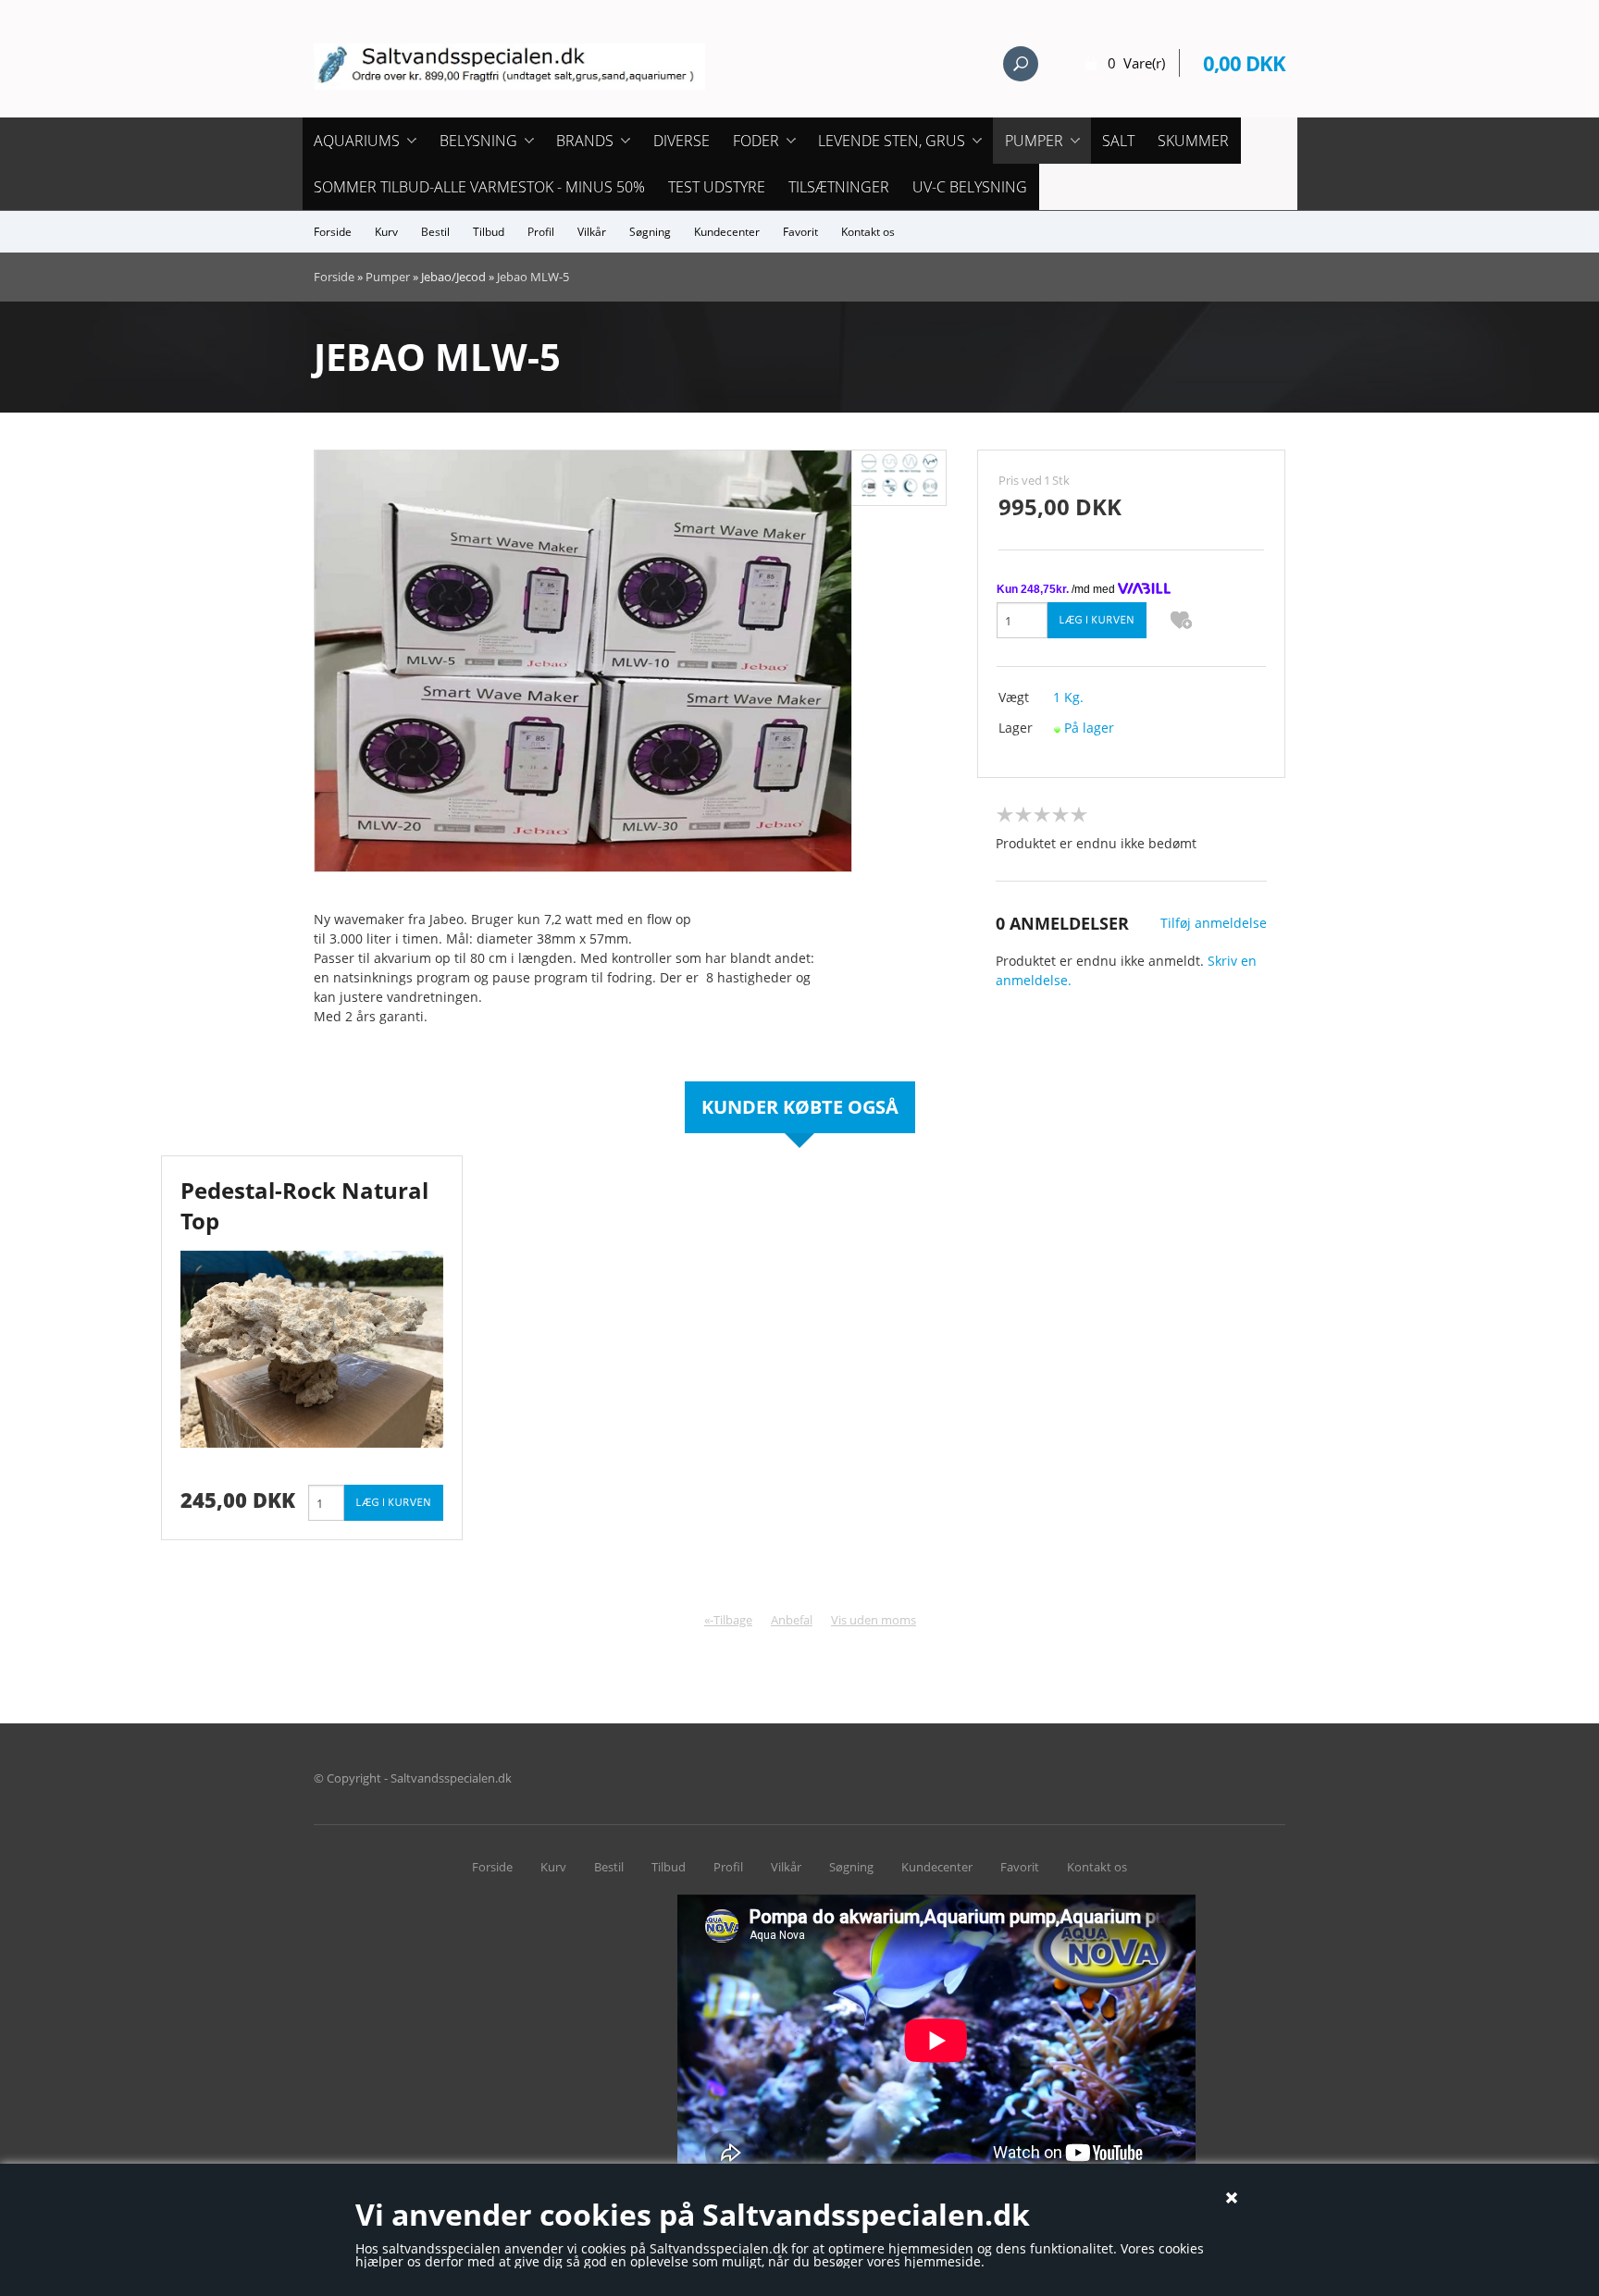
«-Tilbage (728, 1620)
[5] (1079, 815)
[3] (1042, 815)
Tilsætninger (839, 187)
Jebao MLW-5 (533, 277)
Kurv (386, 232)
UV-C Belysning (970, 187)
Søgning (650, 232)
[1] (1005, 815)
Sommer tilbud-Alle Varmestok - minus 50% (479, 187)
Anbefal (792, 1620)
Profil (541, 232)
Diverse (682, 141)
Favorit (800, 232)
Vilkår (592, 232)
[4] (1060, 815)
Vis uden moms (874, 1620)
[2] (1023, 815)
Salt (1118, 141)
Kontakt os (868, 232)
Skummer (1193, 141)
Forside (333, 232)
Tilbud (489, 232)
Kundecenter (727, 232)
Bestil (435, 232)
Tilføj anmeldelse (1214, 923)
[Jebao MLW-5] (583, 659)
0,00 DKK (1244, 63)
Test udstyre (717, 187)
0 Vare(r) (1136, 63)
